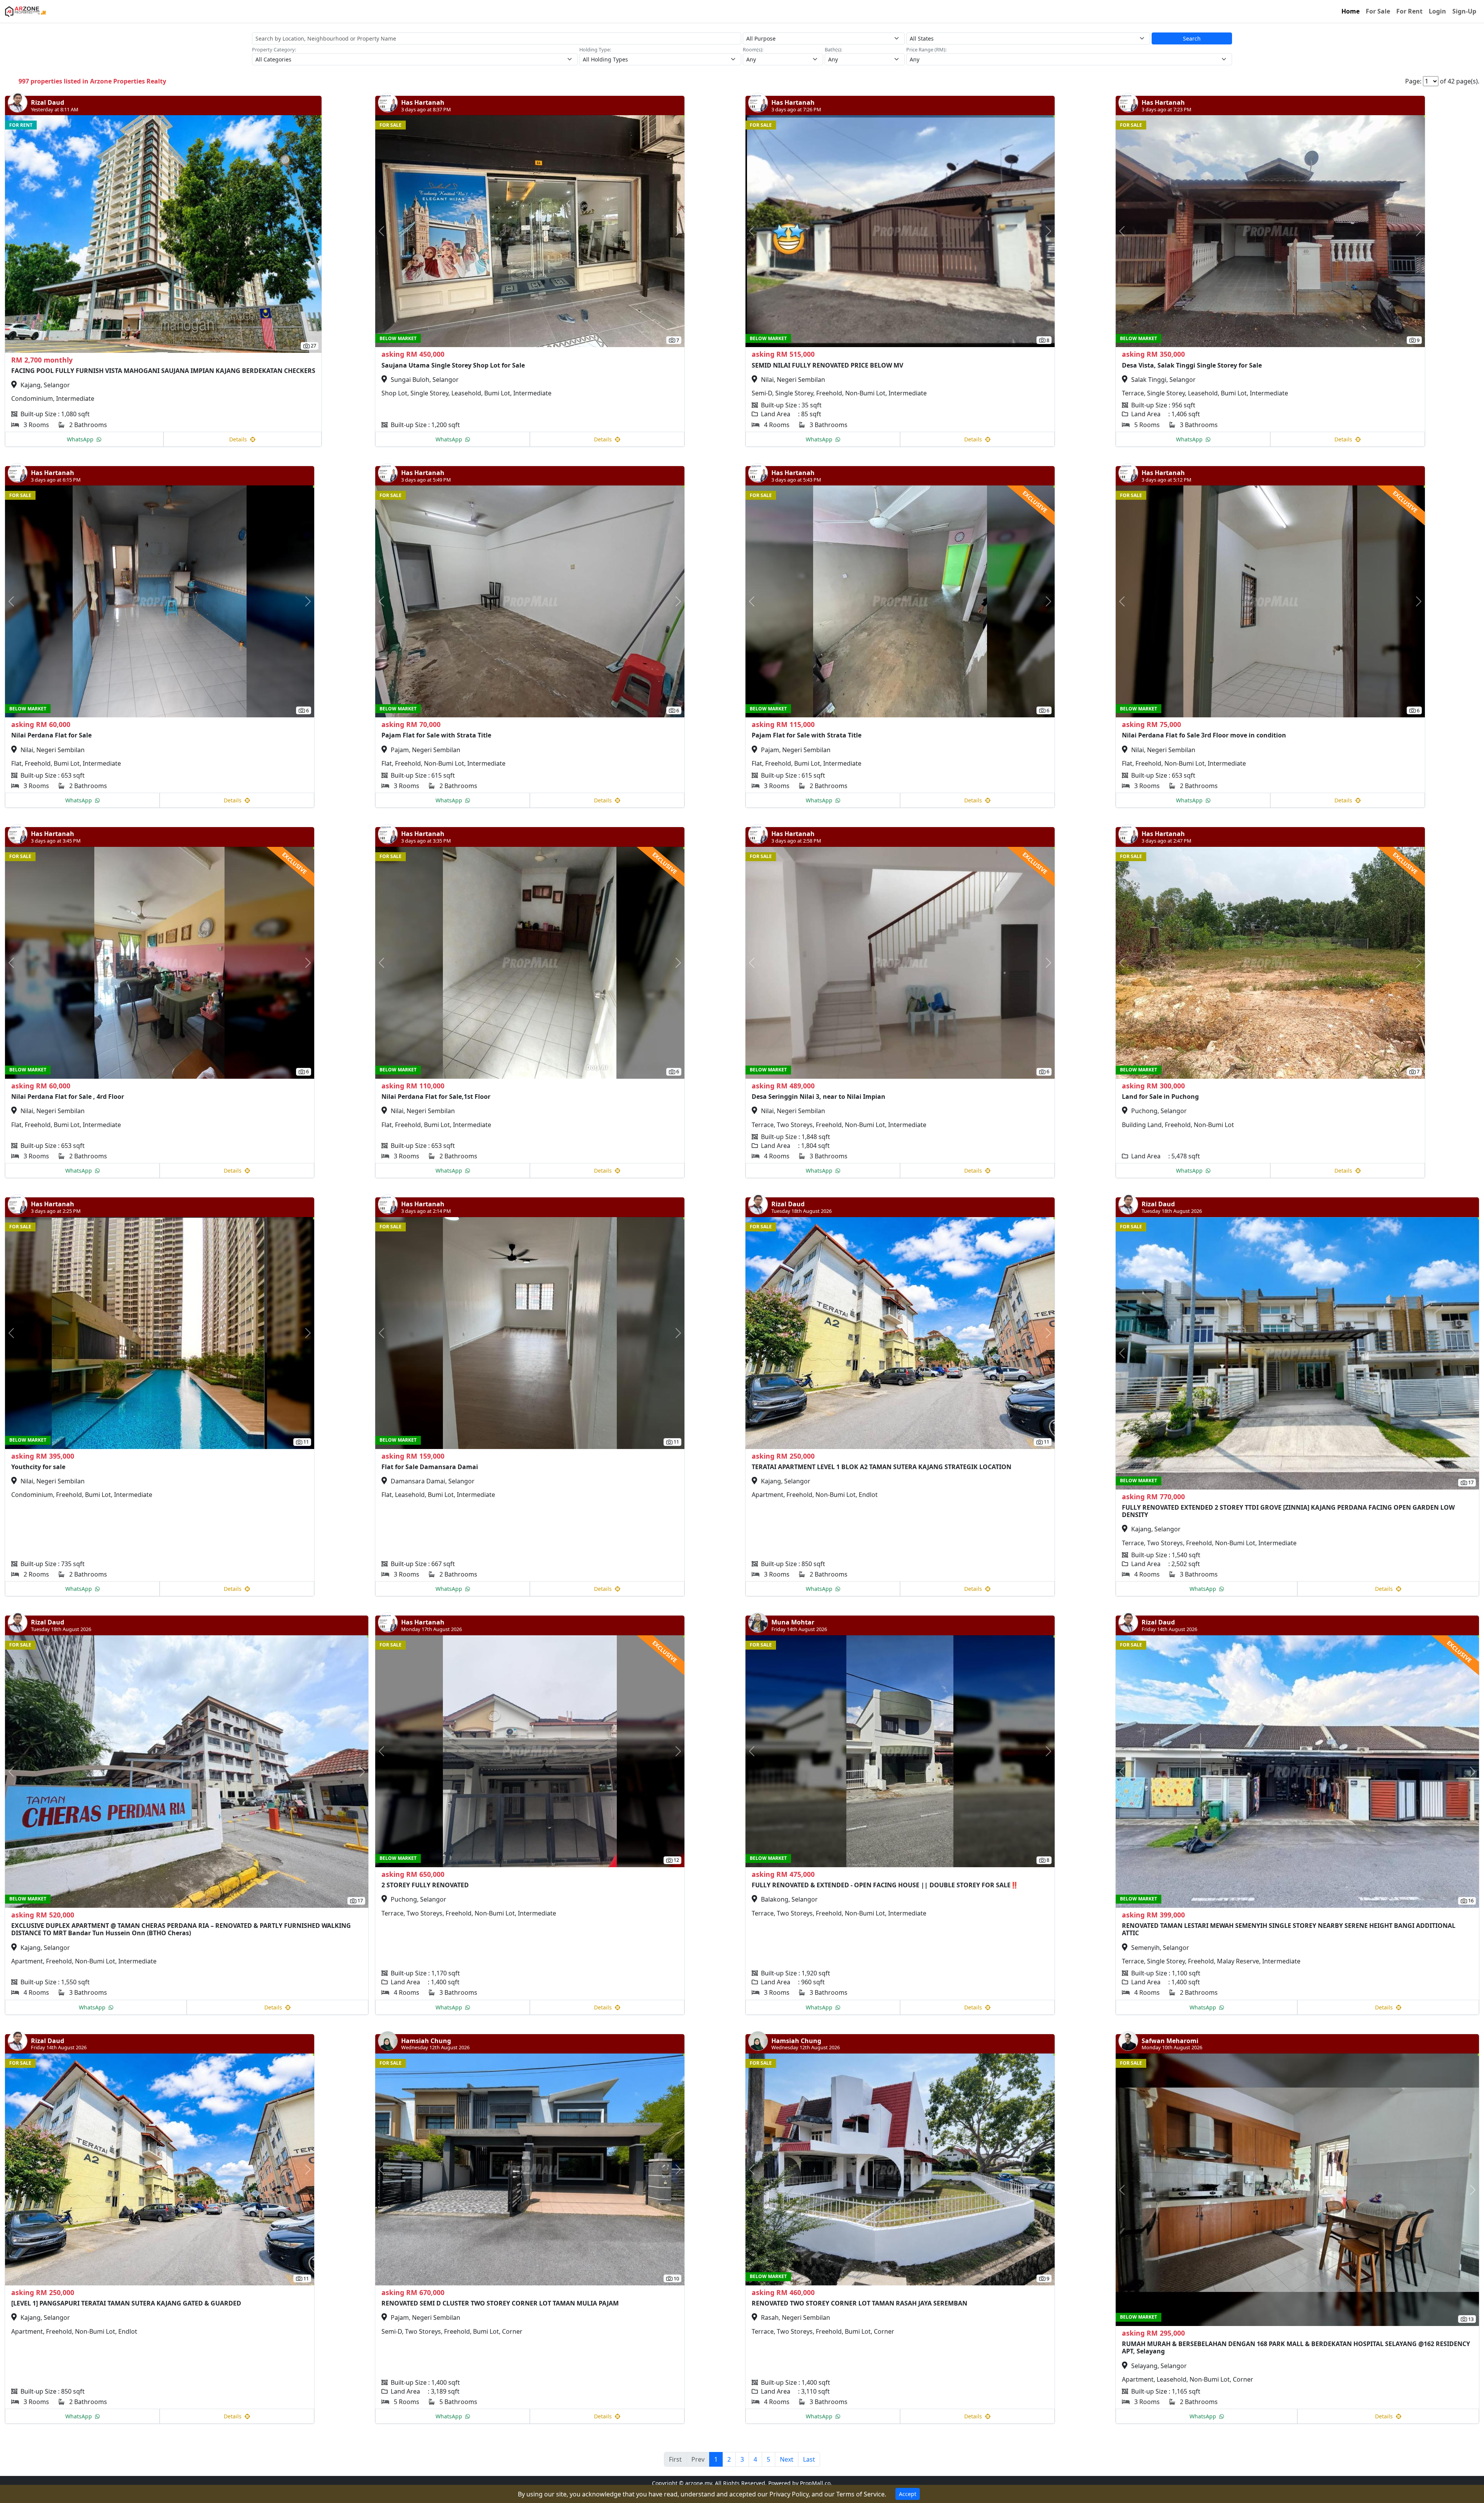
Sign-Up (1464, 11)
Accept (908, 2494)
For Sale (1378, 11)
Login (1437, 11)
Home (1350, 11)
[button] (29, 234)
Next (787, 2459)
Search (1192, 38)
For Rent (1409, 11)
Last (809, 2459)
